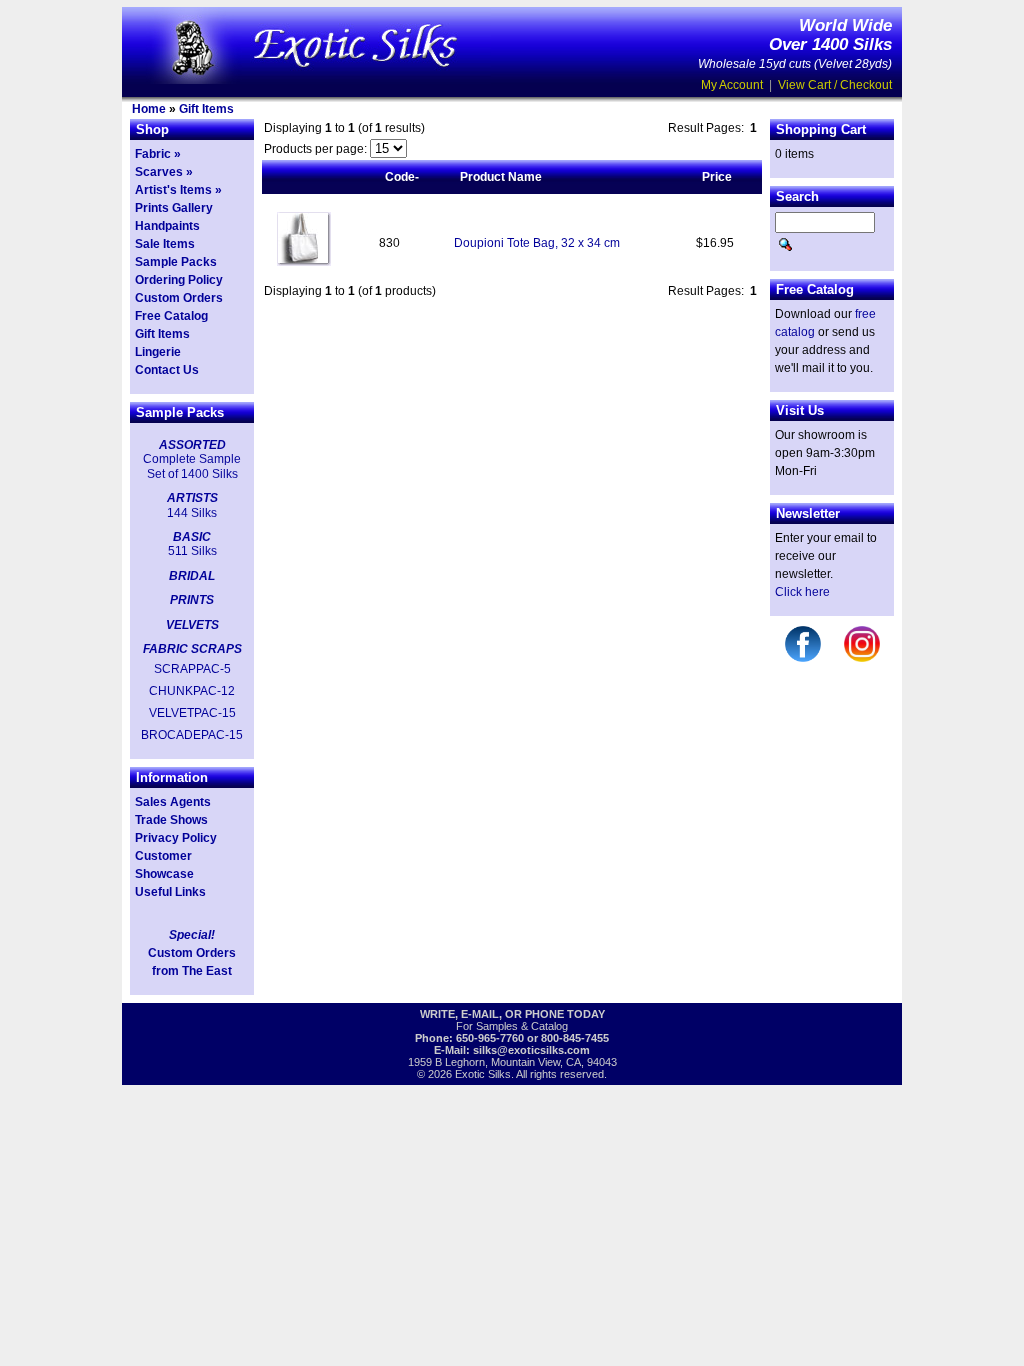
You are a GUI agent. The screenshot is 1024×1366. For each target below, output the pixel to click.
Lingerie (158, 352)
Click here (802, 592)
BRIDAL (192, 576)
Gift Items (206, 109)
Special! (192, 935)
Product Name (501, 177)
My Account (732, 85)
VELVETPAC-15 (192, 713)
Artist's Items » (178, 190)
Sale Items (165, 244)
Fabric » (158, 154)
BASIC (192, 537)
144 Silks (192, 513)
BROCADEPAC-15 (192, 735)
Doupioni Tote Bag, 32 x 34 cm (537, 243)
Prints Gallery (174, 208)
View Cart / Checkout (835, 85)
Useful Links (170, 892)
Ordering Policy (179, 280)
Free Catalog (171, 316)
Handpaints (167, 226)
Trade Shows (171, 820)
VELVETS (192, 625)
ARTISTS (192, 498)
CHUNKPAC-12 (192, 691)
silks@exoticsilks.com (531, 1050)
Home (149, 109)
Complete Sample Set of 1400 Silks (192, 466)
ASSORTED (192, 445)
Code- (402, 177)
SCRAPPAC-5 (192, 669)
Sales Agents (173, 802)
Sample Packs (176, 262)
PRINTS (192, 600)
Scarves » (164, 172)
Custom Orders (179, 298)
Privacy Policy (176, 838)
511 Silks (192, 551)
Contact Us (167, 370)
